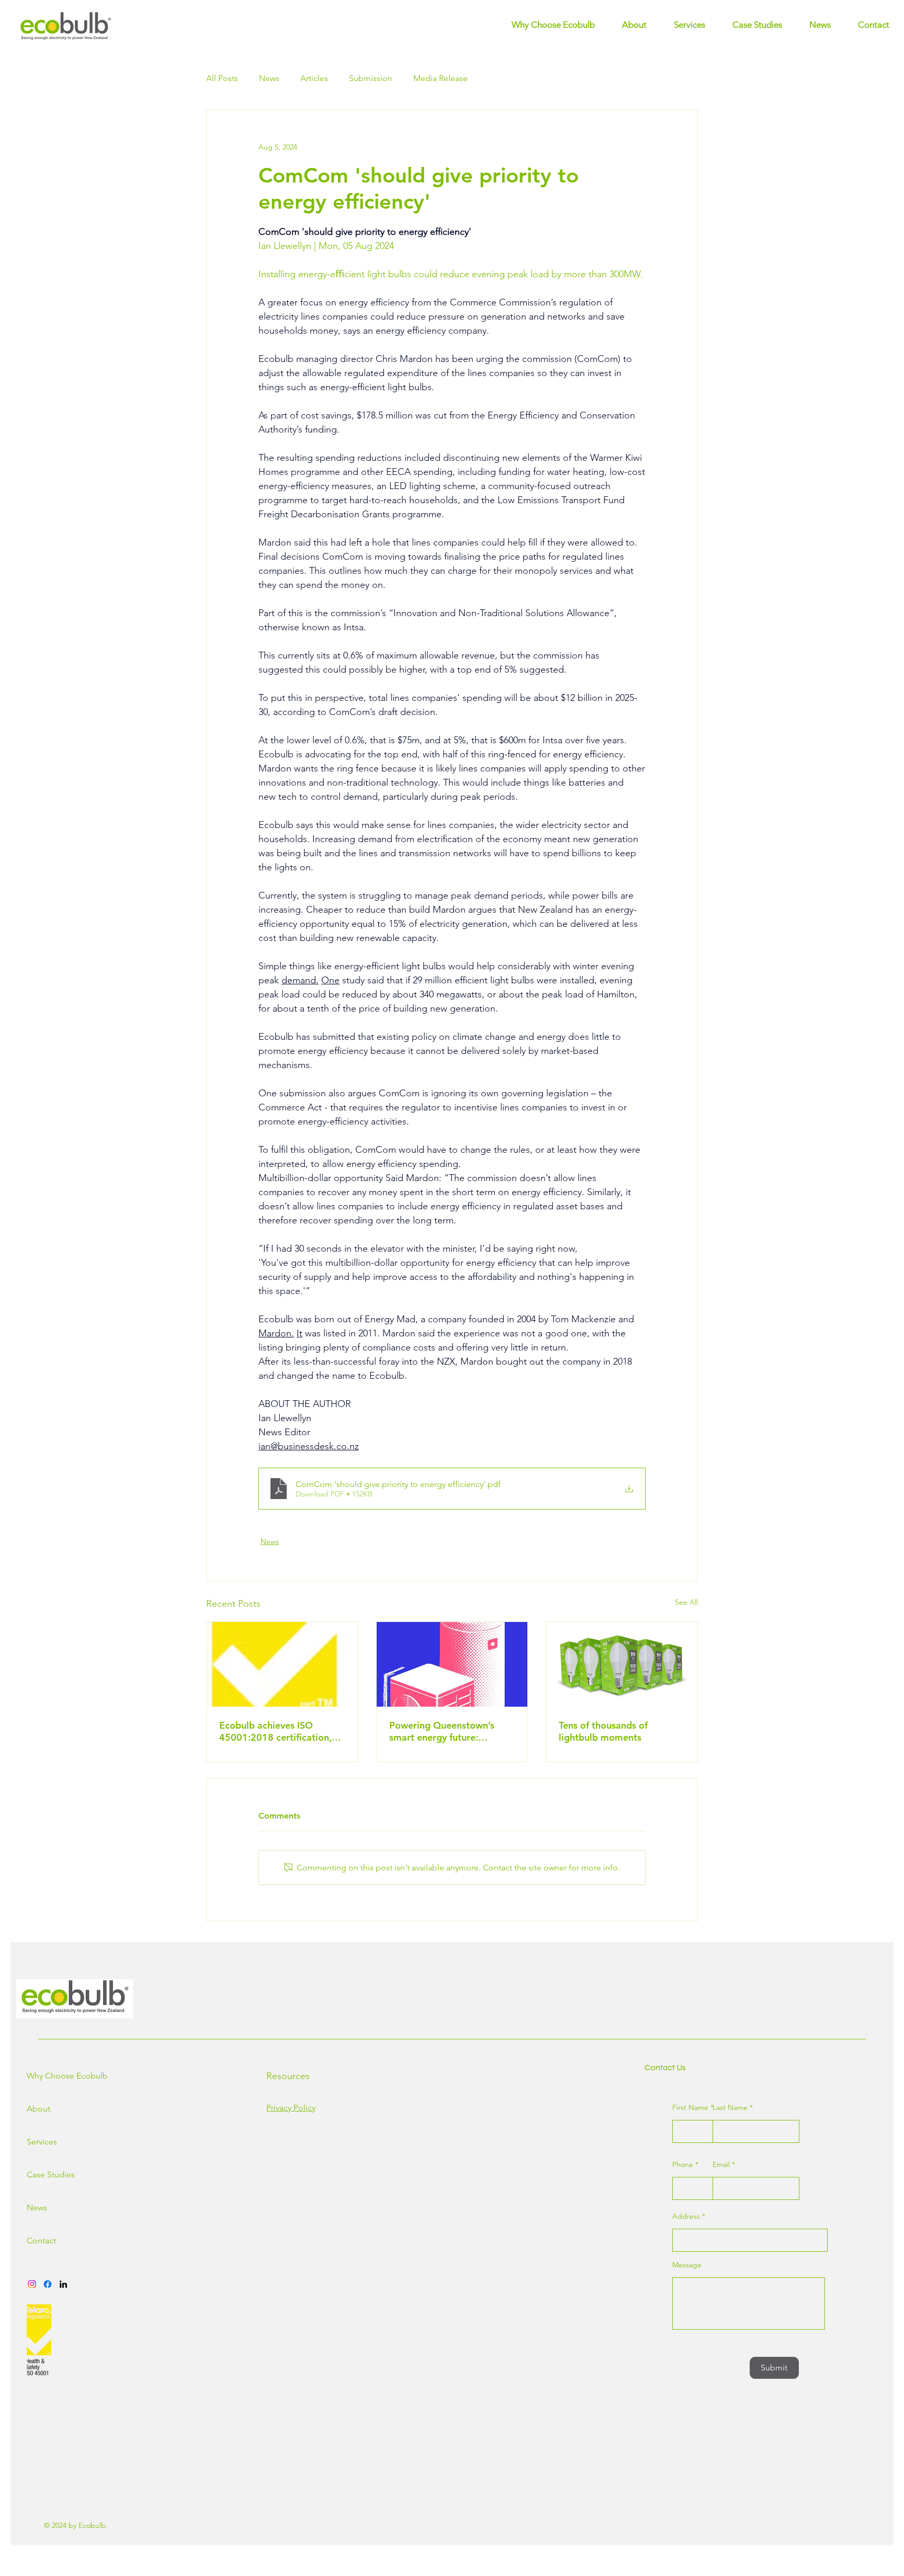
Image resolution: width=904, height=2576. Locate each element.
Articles (314, 78)
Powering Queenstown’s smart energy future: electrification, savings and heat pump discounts (448, 1731)
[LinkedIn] (63, 2284)
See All (686, 1602)
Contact (41, 2240)
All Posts (222, 78)
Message (687, 2265)
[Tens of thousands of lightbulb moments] (622, 1664)
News (269, 78)
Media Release (440, 78)
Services (42, 2142)
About (38, 2109)
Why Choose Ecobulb (43, 2076)
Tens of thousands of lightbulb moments (603, 1731)
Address (686, 2216)
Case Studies (43, 2175)
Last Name (730, 2107)
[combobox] (750, 2240)
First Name (690, 2107)
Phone (683, 2164)
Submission (371, 78)
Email (721, 2164)
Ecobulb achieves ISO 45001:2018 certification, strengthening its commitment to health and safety (278, 1731)
